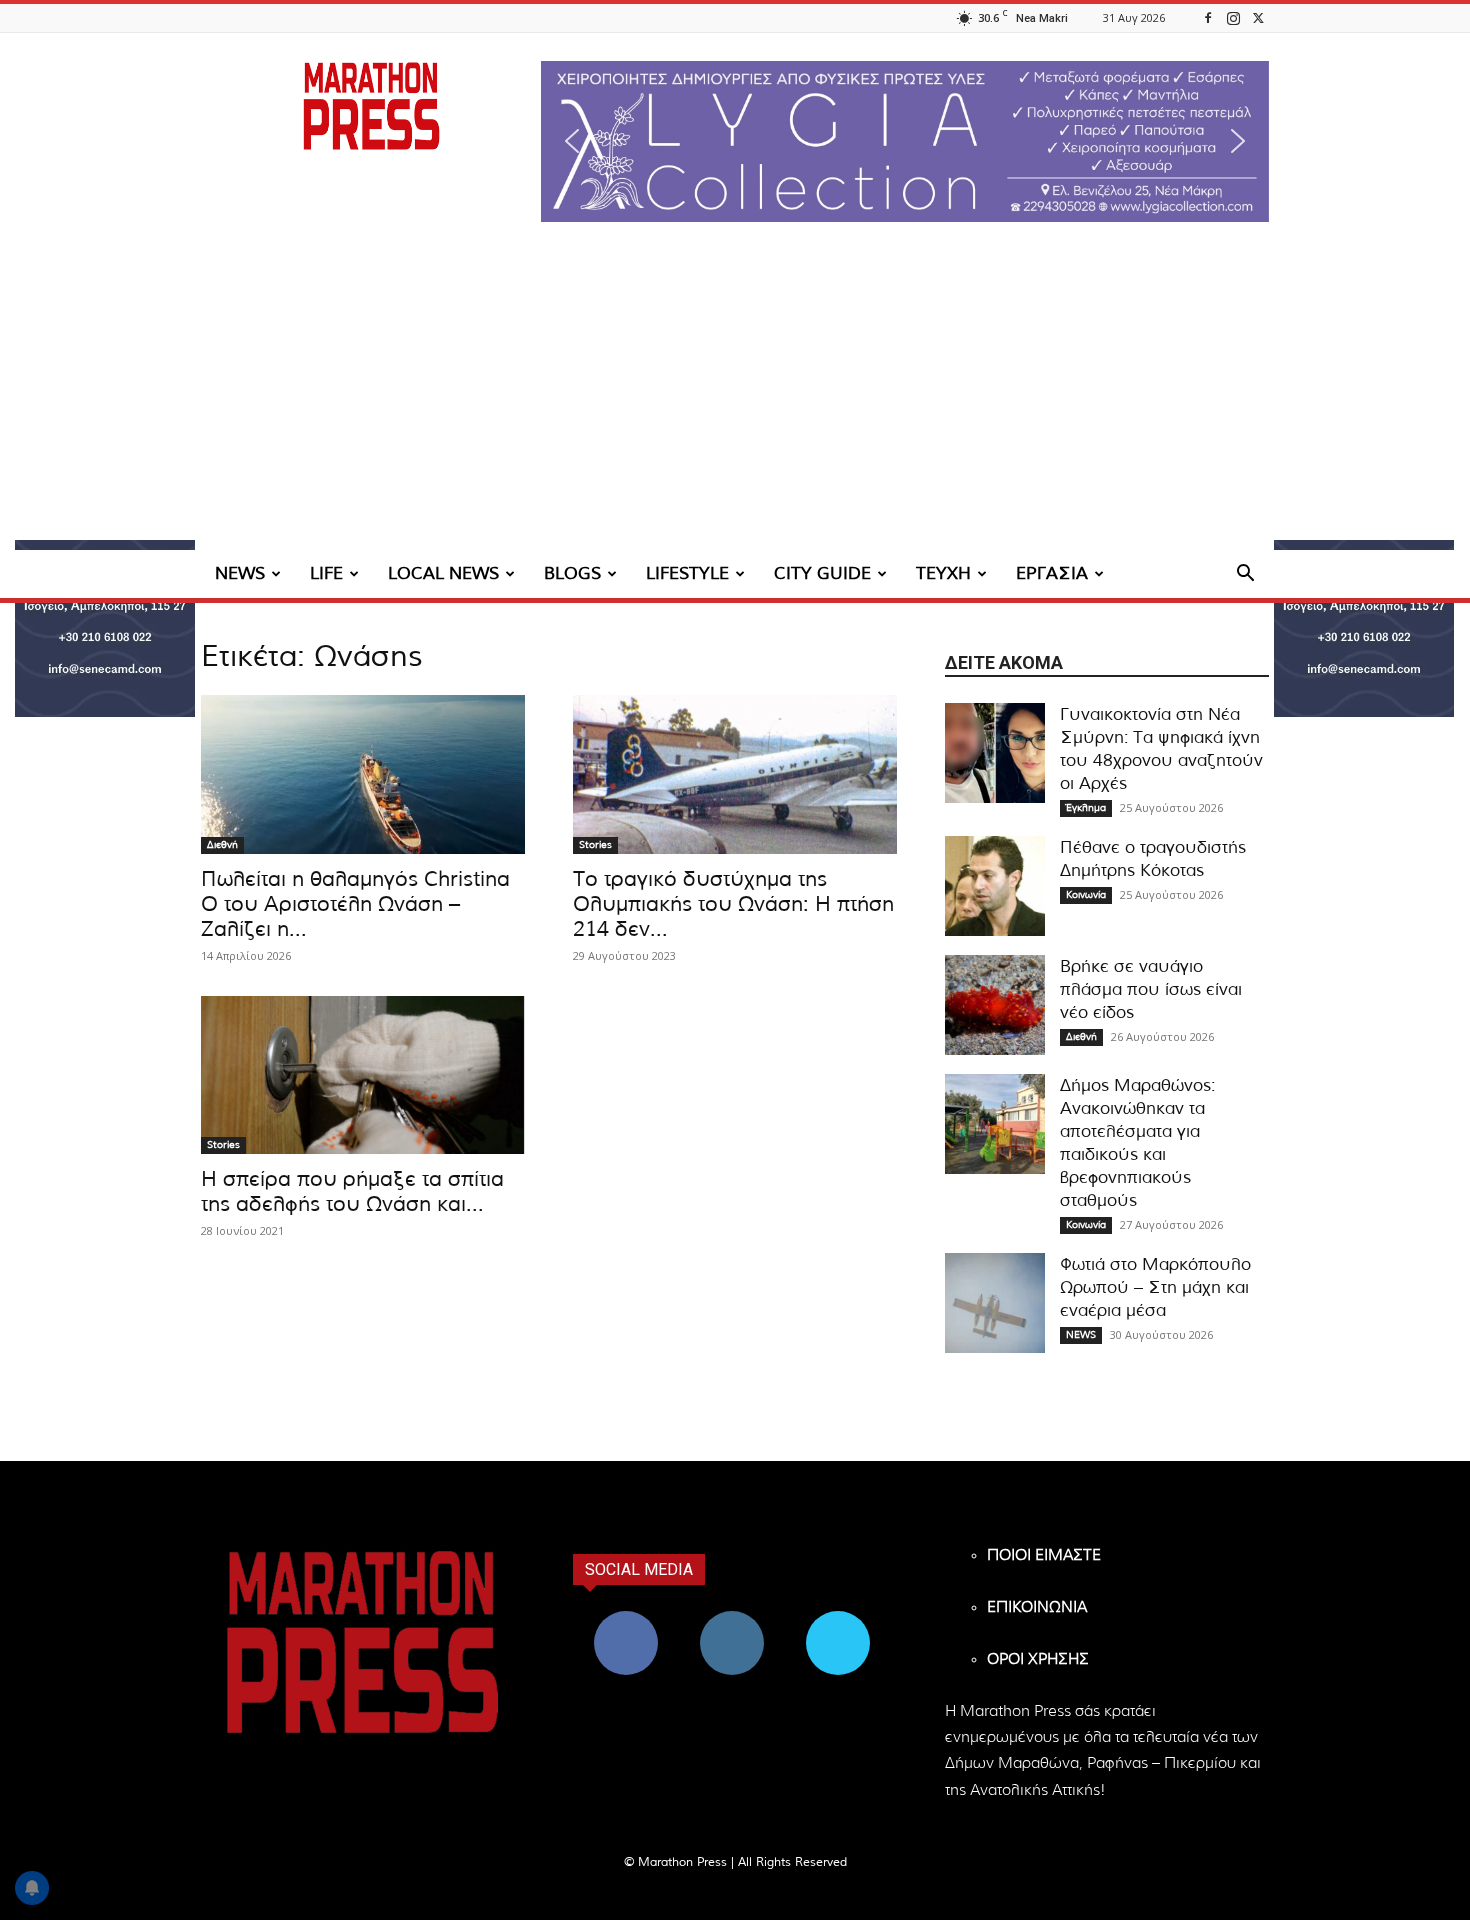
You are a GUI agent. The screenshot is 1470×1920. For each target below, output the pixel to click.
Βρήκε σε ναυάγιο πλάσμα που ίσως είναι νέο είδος (1151, 989)
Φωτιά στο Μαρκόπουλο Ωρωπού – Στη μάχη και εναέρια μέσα (1155, 1287)
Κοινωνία (1086, 895)
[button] (905, 141)
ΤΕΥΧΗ (943, 573)
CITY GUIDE (822, 573)
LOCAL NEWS (443, 573)
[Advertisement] (735, 400)
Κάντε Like (626, 1618)
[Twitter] (1258, 17)
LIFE (326, 573)
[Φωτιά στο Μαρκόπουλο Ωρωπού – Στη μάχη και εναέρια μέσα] (995, 1303)
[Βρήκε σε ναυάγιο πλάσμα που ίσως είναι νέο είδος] (995, 1005)
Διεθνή (222, 845)
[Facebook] (1208, 17)
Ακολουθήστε (732, 1618)
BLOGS (572, 573)
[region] (905, 141)
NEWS (240, 573)
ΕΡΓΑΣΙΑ (1052, 573)
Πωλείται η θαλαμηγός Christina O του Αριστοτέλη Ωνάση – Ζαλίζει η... (355, 904)
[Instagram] (1233, 17)
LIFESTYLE (687, 573)
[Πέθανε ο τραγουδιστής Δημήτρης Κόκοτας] (995, 886)
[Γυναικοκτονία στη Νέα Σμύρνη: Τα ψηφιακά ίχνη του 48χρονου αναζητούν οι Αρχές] (995, 753)
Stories (595, 845)
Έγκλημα (1086, 808)
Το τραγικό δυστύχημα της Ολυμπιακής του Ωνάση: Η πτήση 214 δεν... (733, 904)
